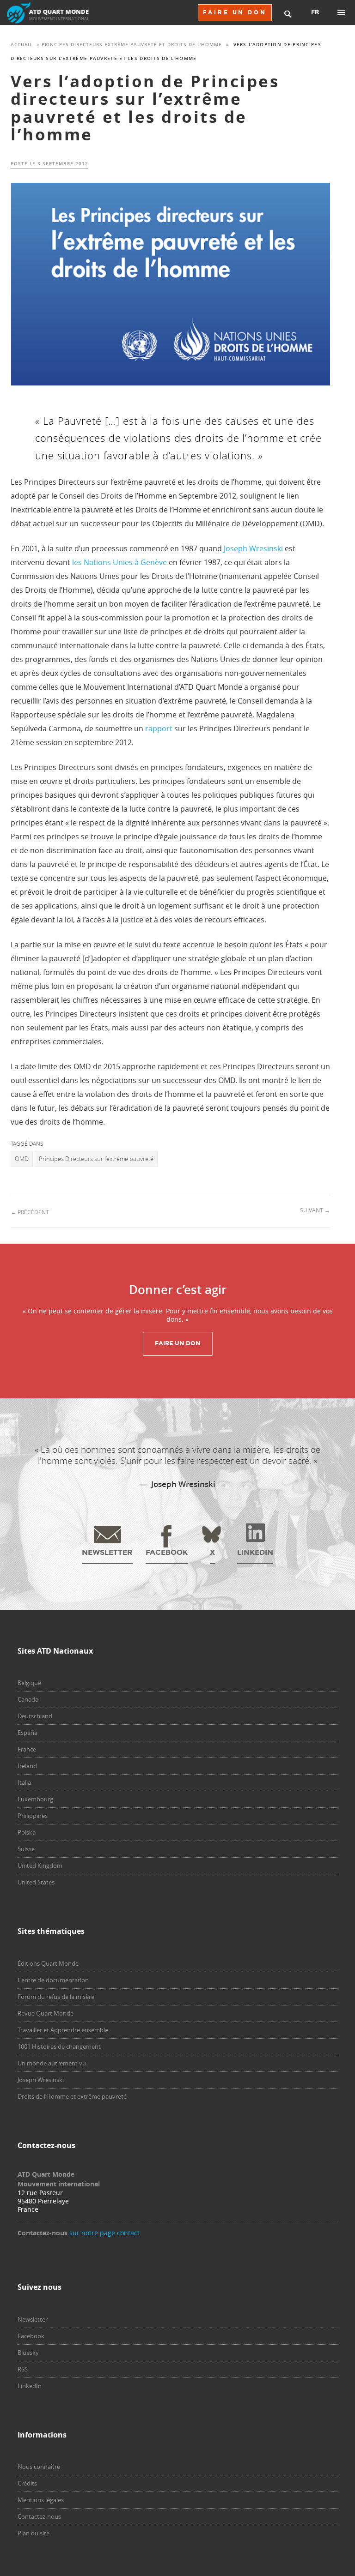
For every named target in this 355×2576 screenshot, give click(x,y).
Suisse (26, 1849)
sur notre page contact (104, 2233)
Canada (28, 1699)
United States (36, 1882)
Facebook (31, 2336)
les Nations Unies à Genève (119, 562)
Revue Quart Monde (46, 2013)
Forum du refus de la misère (56, 1997)
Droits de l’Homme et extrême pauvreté (72, 2096)
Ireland (27, 1766)
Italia (24, 1782)
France (27, 1749)
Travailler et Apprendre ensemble (63, 2030)
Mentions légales (41, 2500)
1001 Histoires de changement (59, 2046)
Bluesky (28, 2353)
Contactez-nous (39, 2516)
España (28, 1733)
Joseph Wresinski (253, 548)
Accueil (21, 45)
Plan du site (34, 2533)
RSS (23, 2369)
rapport (159, 728)
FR (315, 12)
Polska (27, 1832)
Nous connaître (39, 2467)
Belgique (29, 1683)
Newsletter (33, 2319)
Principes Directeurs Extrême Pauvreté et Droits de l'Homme (132, 45)
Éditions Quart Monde (48, 1963)
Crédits (27, 2483)
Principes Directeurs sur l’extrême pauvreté (96, 1159)
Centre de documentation (53, 1980)
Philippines (33, 1816)
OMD (22, 1159)
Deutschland (35, 1716)
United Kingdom (40, 1866)
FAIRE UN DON (235, 12)
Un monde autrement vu (52, 2063)
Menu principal (341, 12)
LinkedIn (30, 2386)
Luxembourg (35, 1799)
